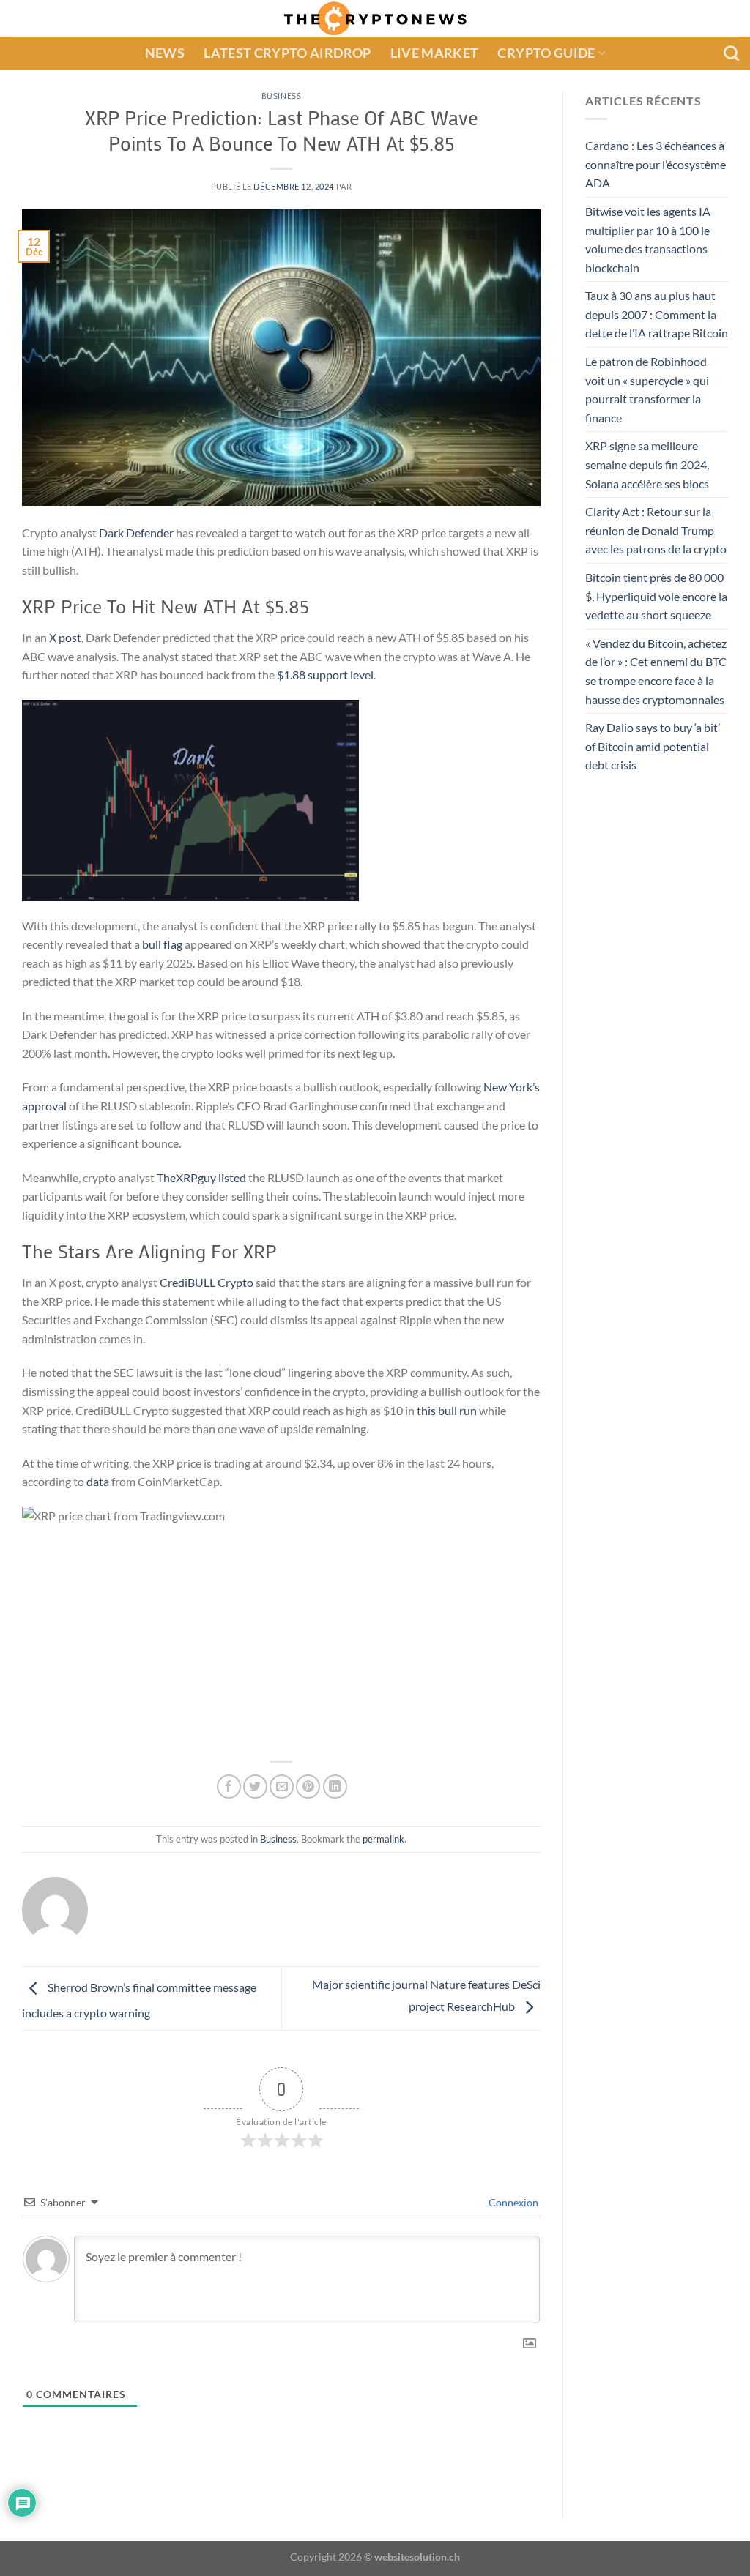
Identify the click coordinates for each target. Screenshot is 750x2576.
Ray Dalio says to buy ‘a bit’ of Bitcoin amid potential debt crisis (653, 747)
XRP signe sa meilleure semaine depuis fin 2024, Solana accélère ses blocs (647, 465)
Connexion (512, 2202)
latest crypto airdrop (287, 53)
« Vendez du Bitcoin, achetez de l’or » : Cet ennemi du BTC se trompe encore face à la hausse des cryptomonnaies (656, 671)
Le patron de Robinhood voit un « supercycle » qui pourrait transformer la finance (647, 389)
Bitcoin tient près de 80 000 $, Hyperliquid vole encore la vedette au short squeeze (656, 596)
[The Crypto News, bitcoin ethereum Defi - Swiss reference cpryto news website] (375, 18)
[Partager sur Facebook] (229, 1787)
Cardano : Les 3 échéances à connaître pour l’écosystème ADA (656, 164)
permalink (383, 1839)
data (98, 1481)
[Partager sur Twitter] (255, 1787)
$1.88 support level (325, 675)
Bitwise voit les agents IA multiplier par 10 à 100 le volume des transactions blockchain (648, 239)
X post (65, 637)
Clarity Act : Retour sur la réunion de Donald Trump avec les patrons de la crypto (656, 531)
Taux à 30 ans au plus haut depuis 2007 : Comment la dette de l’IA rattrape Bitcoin (657, 315)
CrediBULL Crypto (207, 1282)
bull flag (162, 944)
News (165, 53)
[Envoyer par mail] (282, 1787)
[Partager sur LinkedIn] (335, 1787)
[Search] (731, 53)
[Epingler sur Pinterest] (308, 1787)
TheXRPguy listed (201, 1177)
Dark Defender (136, 533)
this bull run (447, 1410)
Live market (435, 53)
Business (281, 96)
